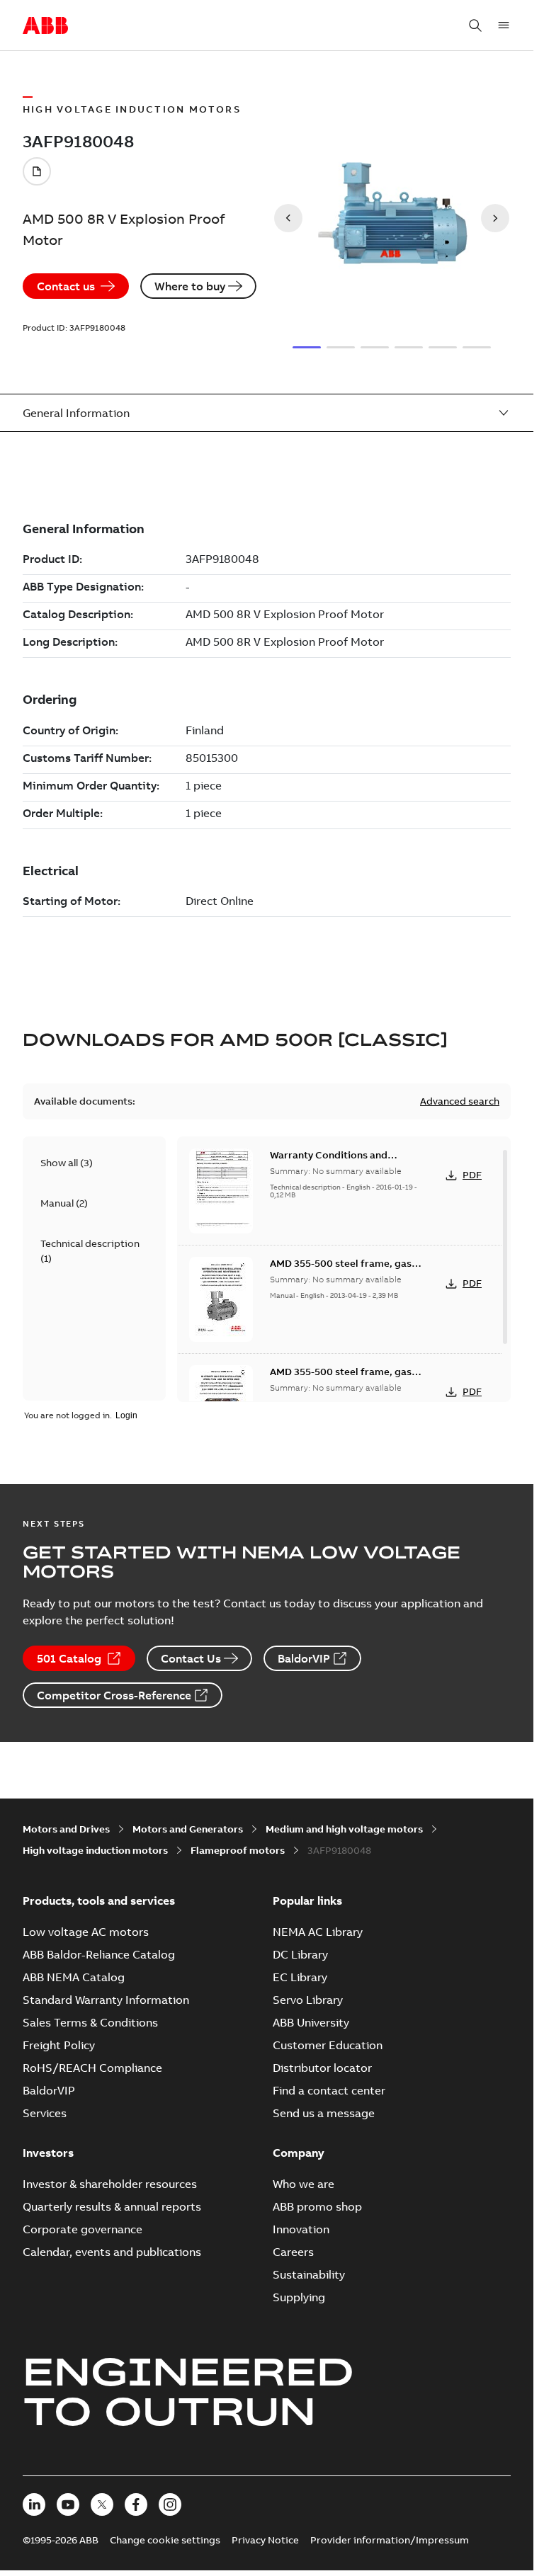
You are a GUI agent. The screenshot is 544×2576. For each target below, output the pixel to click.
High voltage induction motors (95, 1850)
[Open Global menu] (504, 25)
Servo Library (308, 2000)
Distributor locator (322, 2068)
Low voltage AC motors (86, 1932)
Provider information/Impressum (390, 2540)
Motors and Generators (188, 1829)
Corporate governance (83, 2229)
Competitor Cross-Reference (114, 1695)
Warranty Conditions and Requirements (329, 1162)
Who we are (304, 2184)
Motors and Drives (66, 1829)
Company (299, 2153)
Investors (48, 2153)
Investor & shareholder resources (110, 2184)
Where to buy (190, 286)
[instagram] (170, 2504)
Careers (293, 2252)
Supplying (299, 2297)
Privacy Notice (265, 2540)
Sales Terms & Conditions (90, 2022)
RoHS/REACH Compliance (92, 2068)
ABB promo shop (317, 2206)
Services (45, 2113)
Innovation (301, 2229)
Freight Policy (59, 2045)
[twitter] (102, 2504)
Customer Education (328, 2045)
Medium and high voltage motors (344, 1829)
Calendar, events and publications (112, 2252)
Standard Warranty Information (106, 2000)
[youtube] (68, 2504)
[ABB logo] (45, 26)
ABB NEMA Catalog (74, 1977)
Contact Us (191, 1658)
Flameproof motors (238, 1850)
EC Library (300, 1977)
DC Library (300, 1954)
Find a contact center (329, 2090)
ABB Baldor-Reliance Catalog (99, 1954)
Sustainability (309, 2274)
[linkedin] (34, 2504)
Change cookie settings (165, 2540)
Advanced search (460, 1101)
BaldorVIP (304, 1658)
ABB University (311, 2022)
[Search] (475, 25)
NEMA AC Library (318, 1932)
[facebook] (136, 2504)
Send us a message (324, 2113)
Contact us (66, 286)
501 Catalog (69, 1658)
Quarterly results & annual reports (112, 2206)
